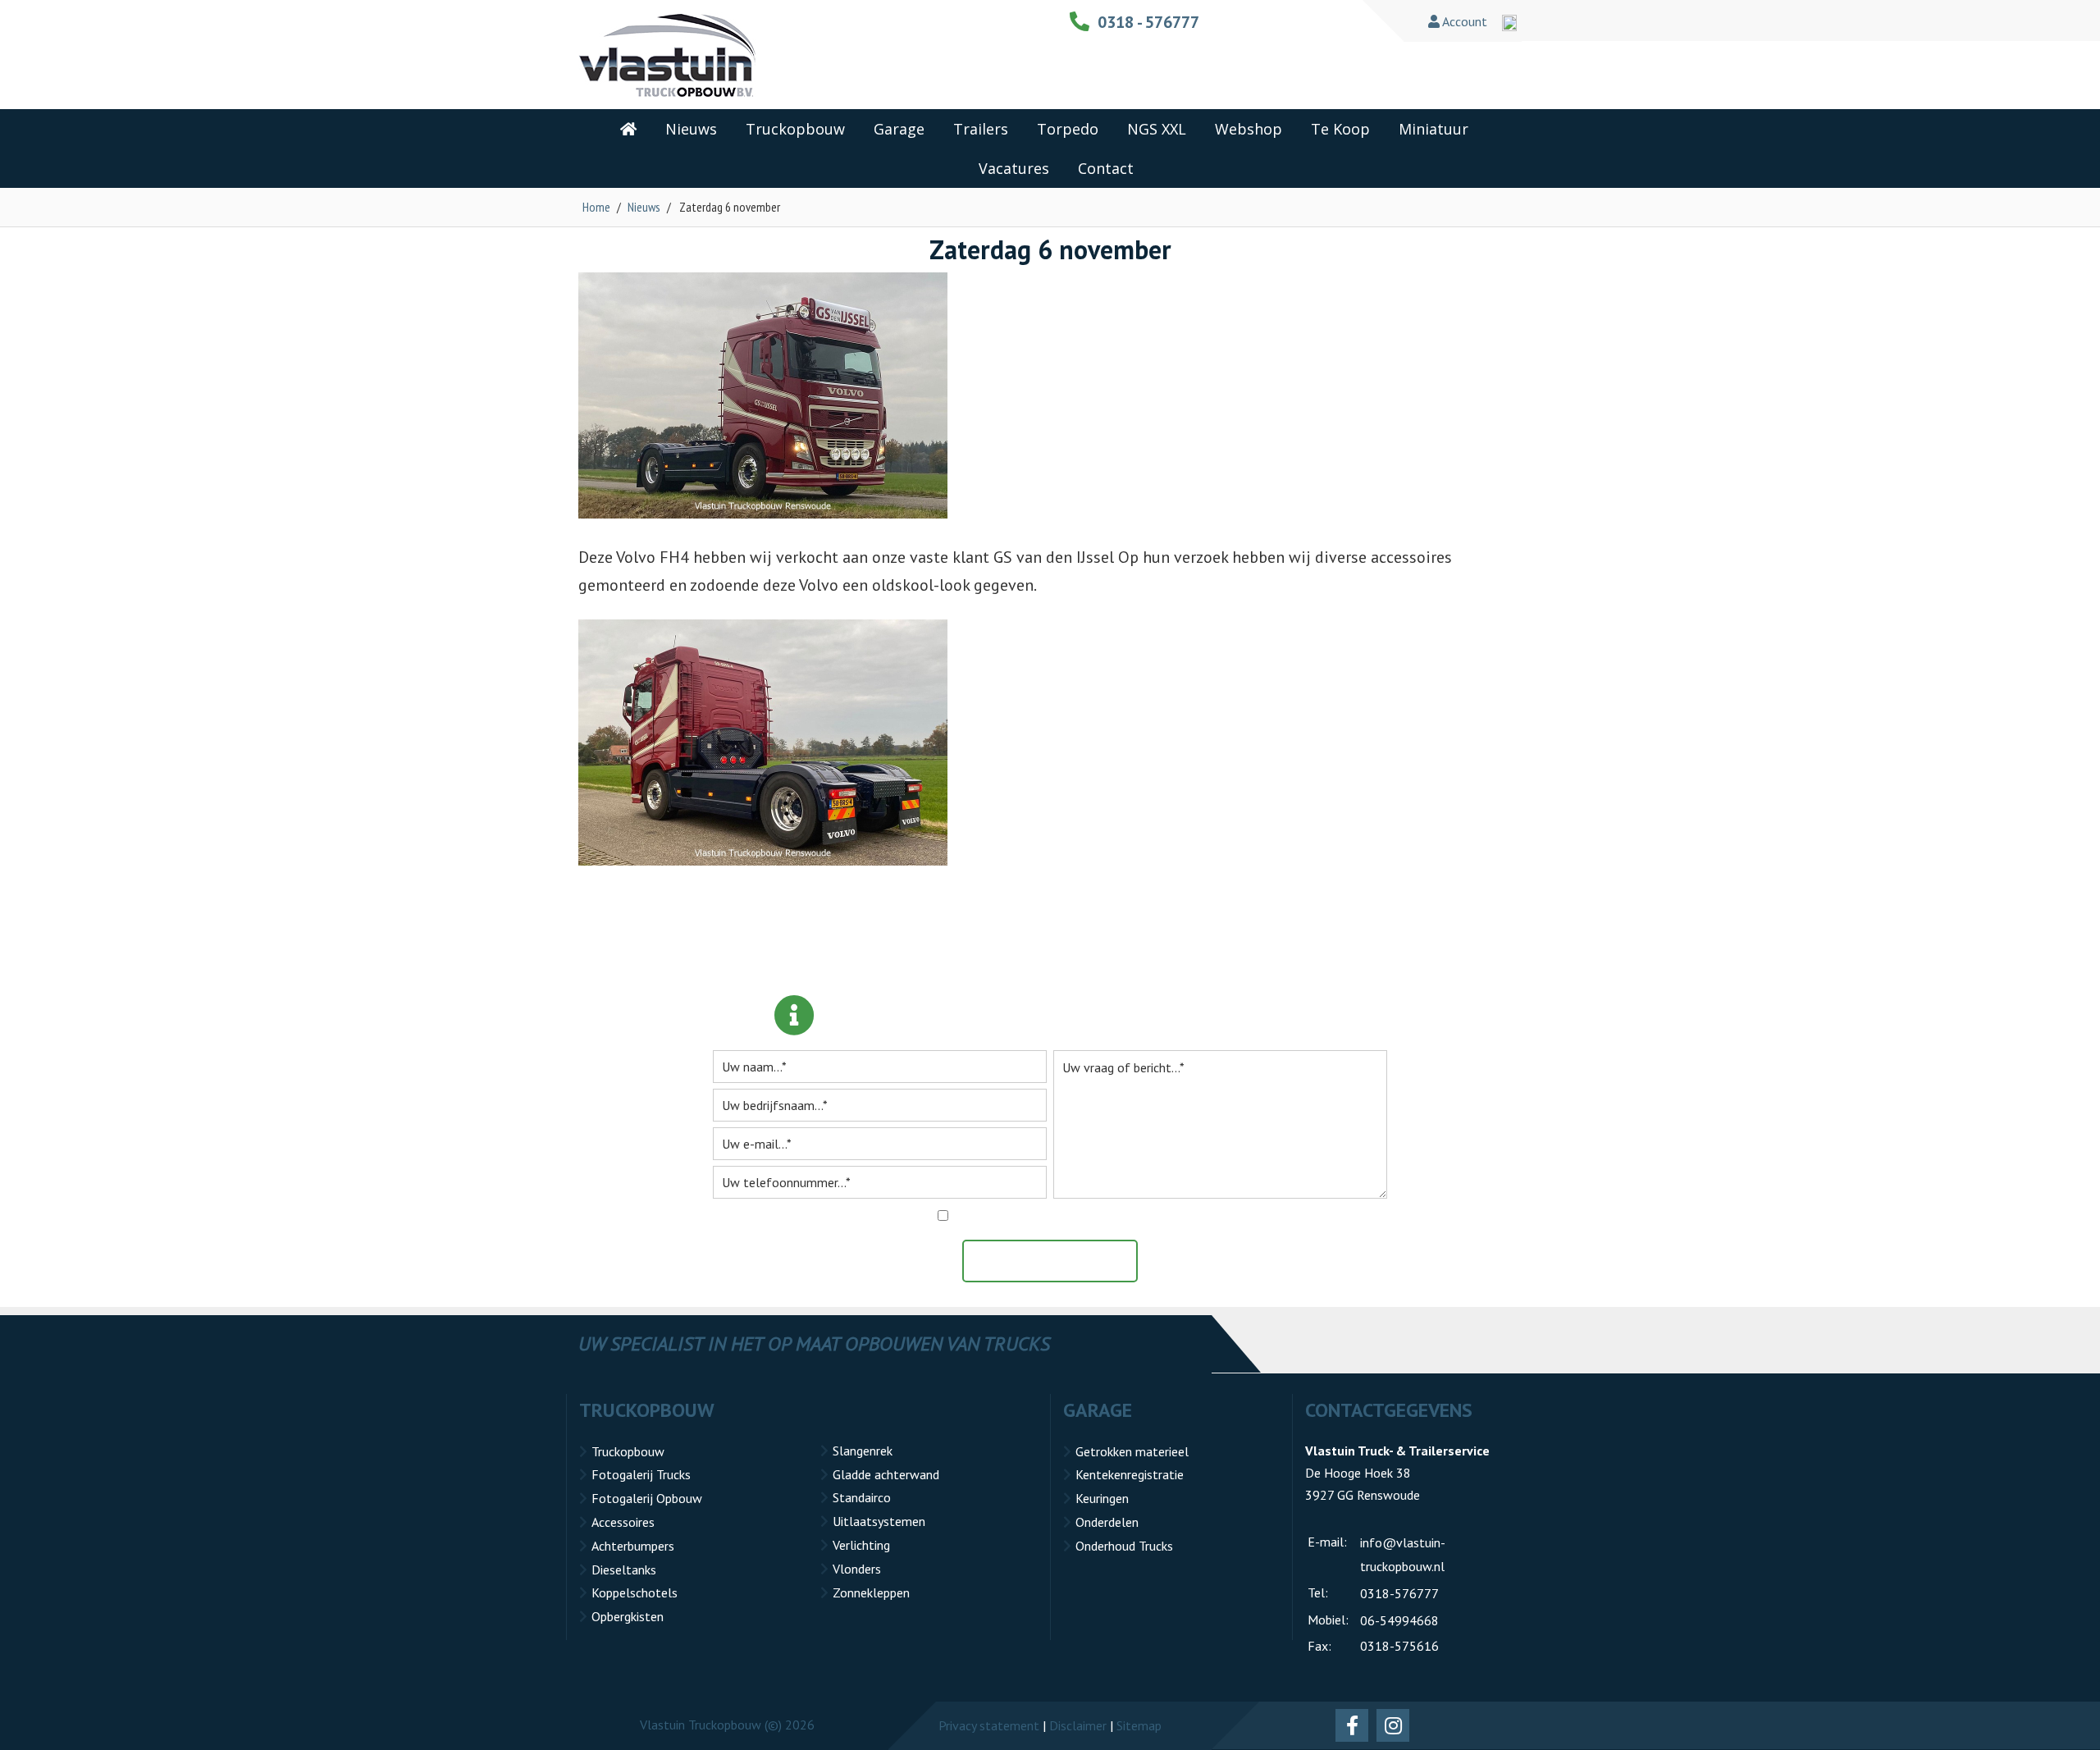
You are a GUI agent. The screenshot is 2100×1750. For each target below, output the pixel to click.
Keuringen (1102, 1498)
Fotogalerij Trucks (641, 1474)
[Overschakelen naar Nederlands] (1509, 23)
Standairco (862, 1497)
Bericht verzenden (1058, 1261)
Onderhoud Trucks (1124, 1546)
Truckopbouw (628, 1451)
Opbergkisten (628, 1616)
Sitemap (1139, 1725)
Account (1463, 21)
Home (596, 207)
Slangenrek (863, 1451)
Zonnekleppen (871, 1592)
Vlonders (857, 1569)
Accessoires (623, 1522)
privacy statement (1129, 1216)
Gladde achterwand (886, 1474)
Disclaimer (1078, 1725)
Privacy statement (989, 1725)
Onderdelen (1107, 1522)
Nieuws (644, 207)
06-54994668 (1399, 1620)
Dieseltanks (624, 1570)
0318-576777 (1399, 1593)
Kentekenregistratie (1130, 1474)
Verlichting (861, 1545)
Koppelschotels (635, 1592)
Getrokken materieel (1132, 1451)
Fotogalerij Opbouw (647, 1498)
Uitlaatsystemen (879, 1521)
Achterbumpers (633, 1546)
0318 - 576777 (1148, 22)
